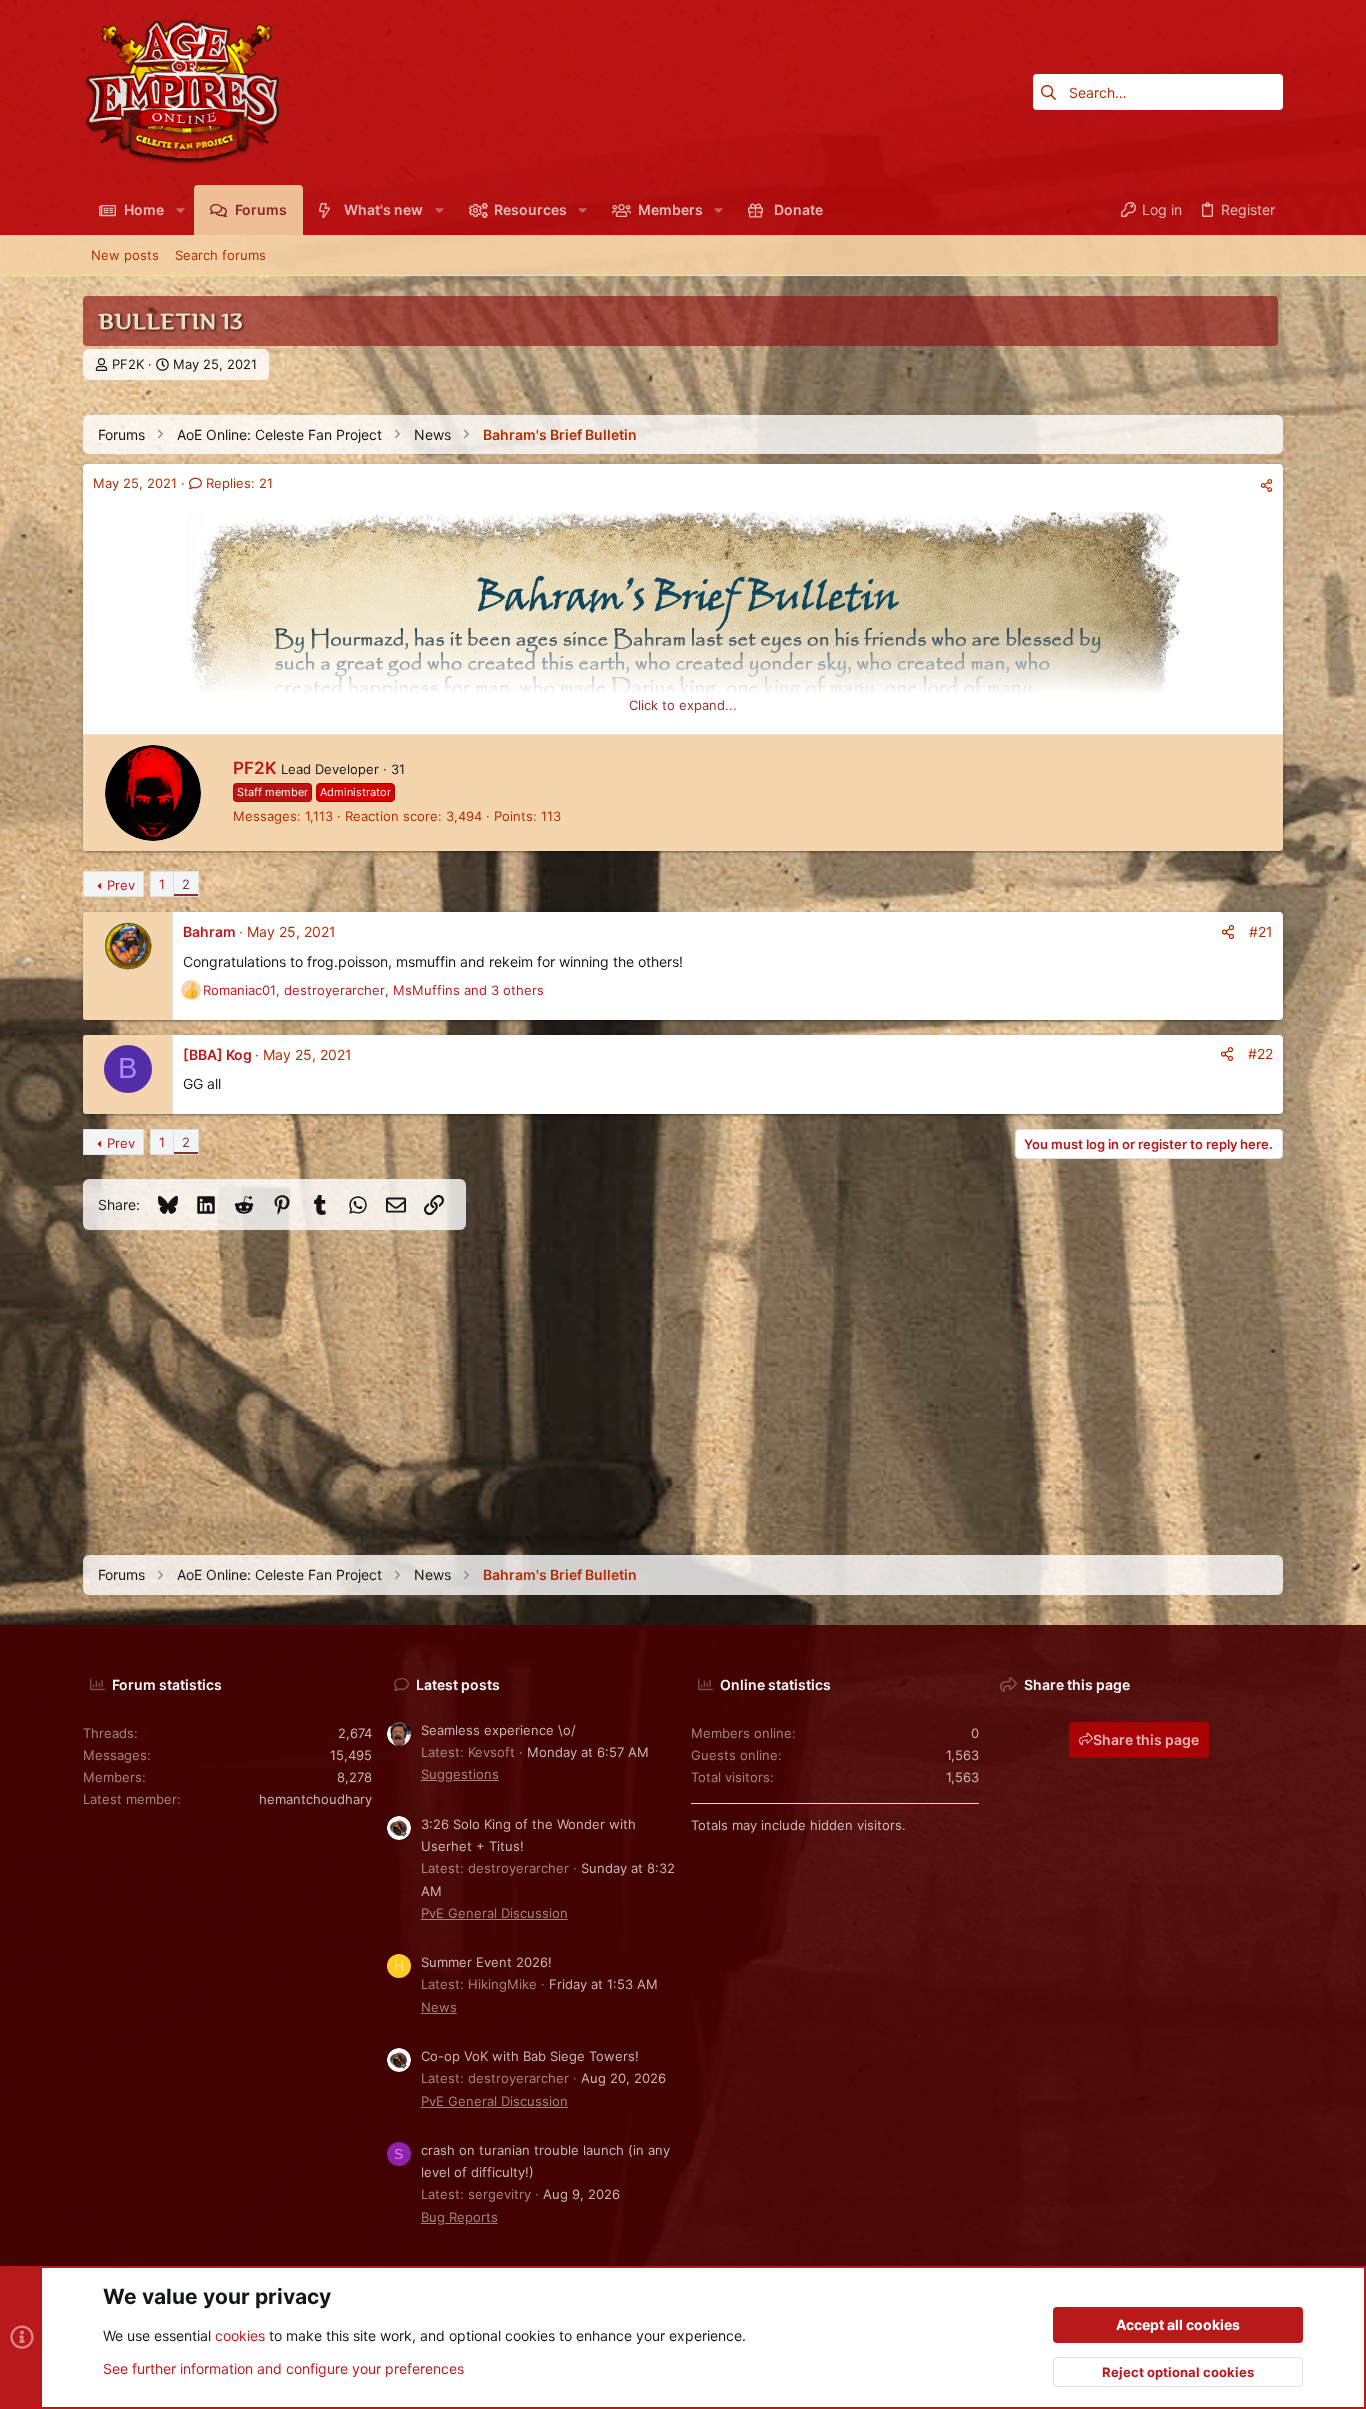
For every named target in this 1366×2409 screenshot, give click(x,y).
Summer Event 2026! (486, 1962)
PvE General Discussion (494, 1913)
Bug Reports (459, 2217)
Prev (121, 885)
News (439, 2007)
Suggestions (460, 1774)
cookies (240, 2335)
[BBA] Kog (217, 1054)
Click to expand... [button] (683, 705)
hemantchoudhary (315, 1799)
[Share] (1266, 485)
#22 (1260, 1053)
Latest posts (458, 1684)
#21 (1261, 931)
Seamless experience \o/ (498, 1730)
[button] (179, 210)
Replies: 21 (237, 483)
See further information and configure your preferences (283, 2368)
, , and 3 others (373, 990)
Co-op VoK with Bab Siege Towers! (530, 2056)
